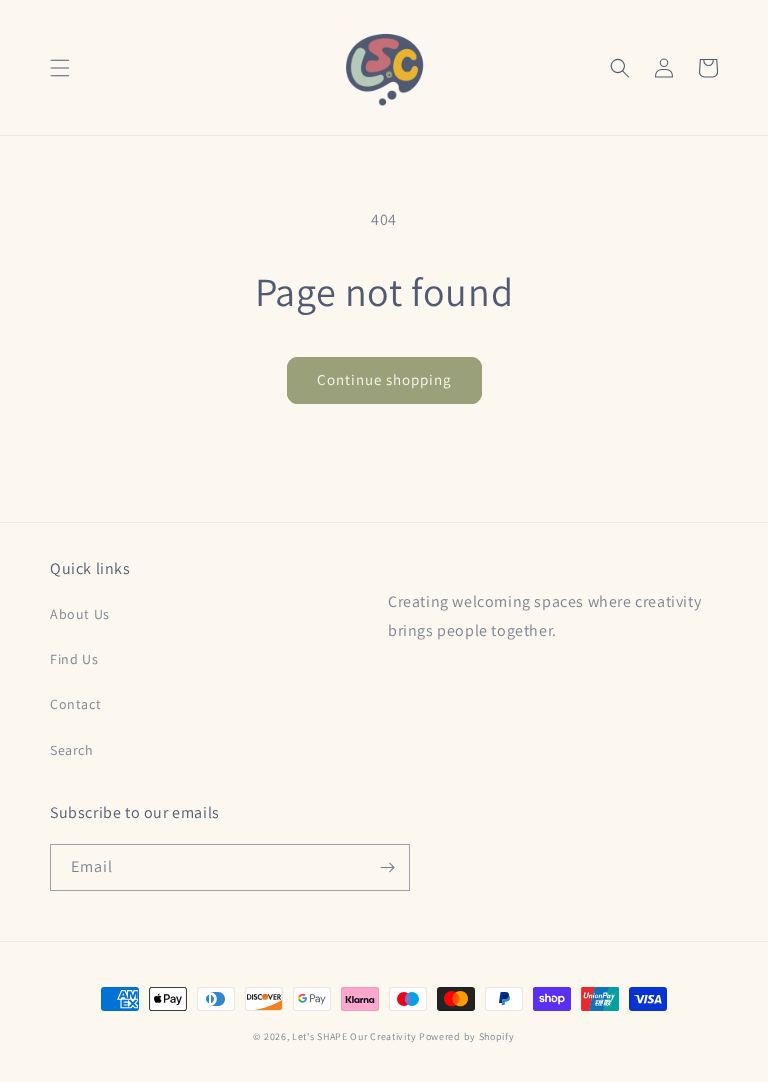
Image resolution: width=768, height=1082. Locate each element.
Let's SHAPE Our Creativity (355, 1036)
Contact (75, 704)
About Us (80, 614)
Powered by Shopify (467, 1036)
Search (72, 750)
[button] (60, 68)
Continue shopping (384, 379)
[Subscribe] (387, 867)
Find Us (74, 659)
